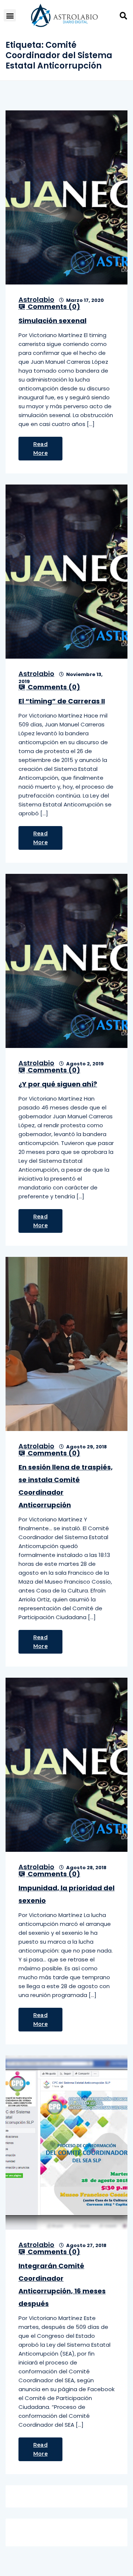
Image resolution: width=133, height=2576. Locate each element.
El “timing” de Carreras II (62, 701)
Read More (40, 449)
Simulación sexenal (52, 321)
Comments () (53, 307)
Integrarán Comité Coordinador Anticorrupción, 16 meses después (62, 2285)
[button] (10, 15)
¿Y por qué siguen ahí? (58, 1084)
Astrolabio (36, 299)
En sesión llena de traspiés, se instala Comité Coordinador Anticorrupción (66, 1486)
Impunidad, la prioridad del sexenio (66, 1894)
